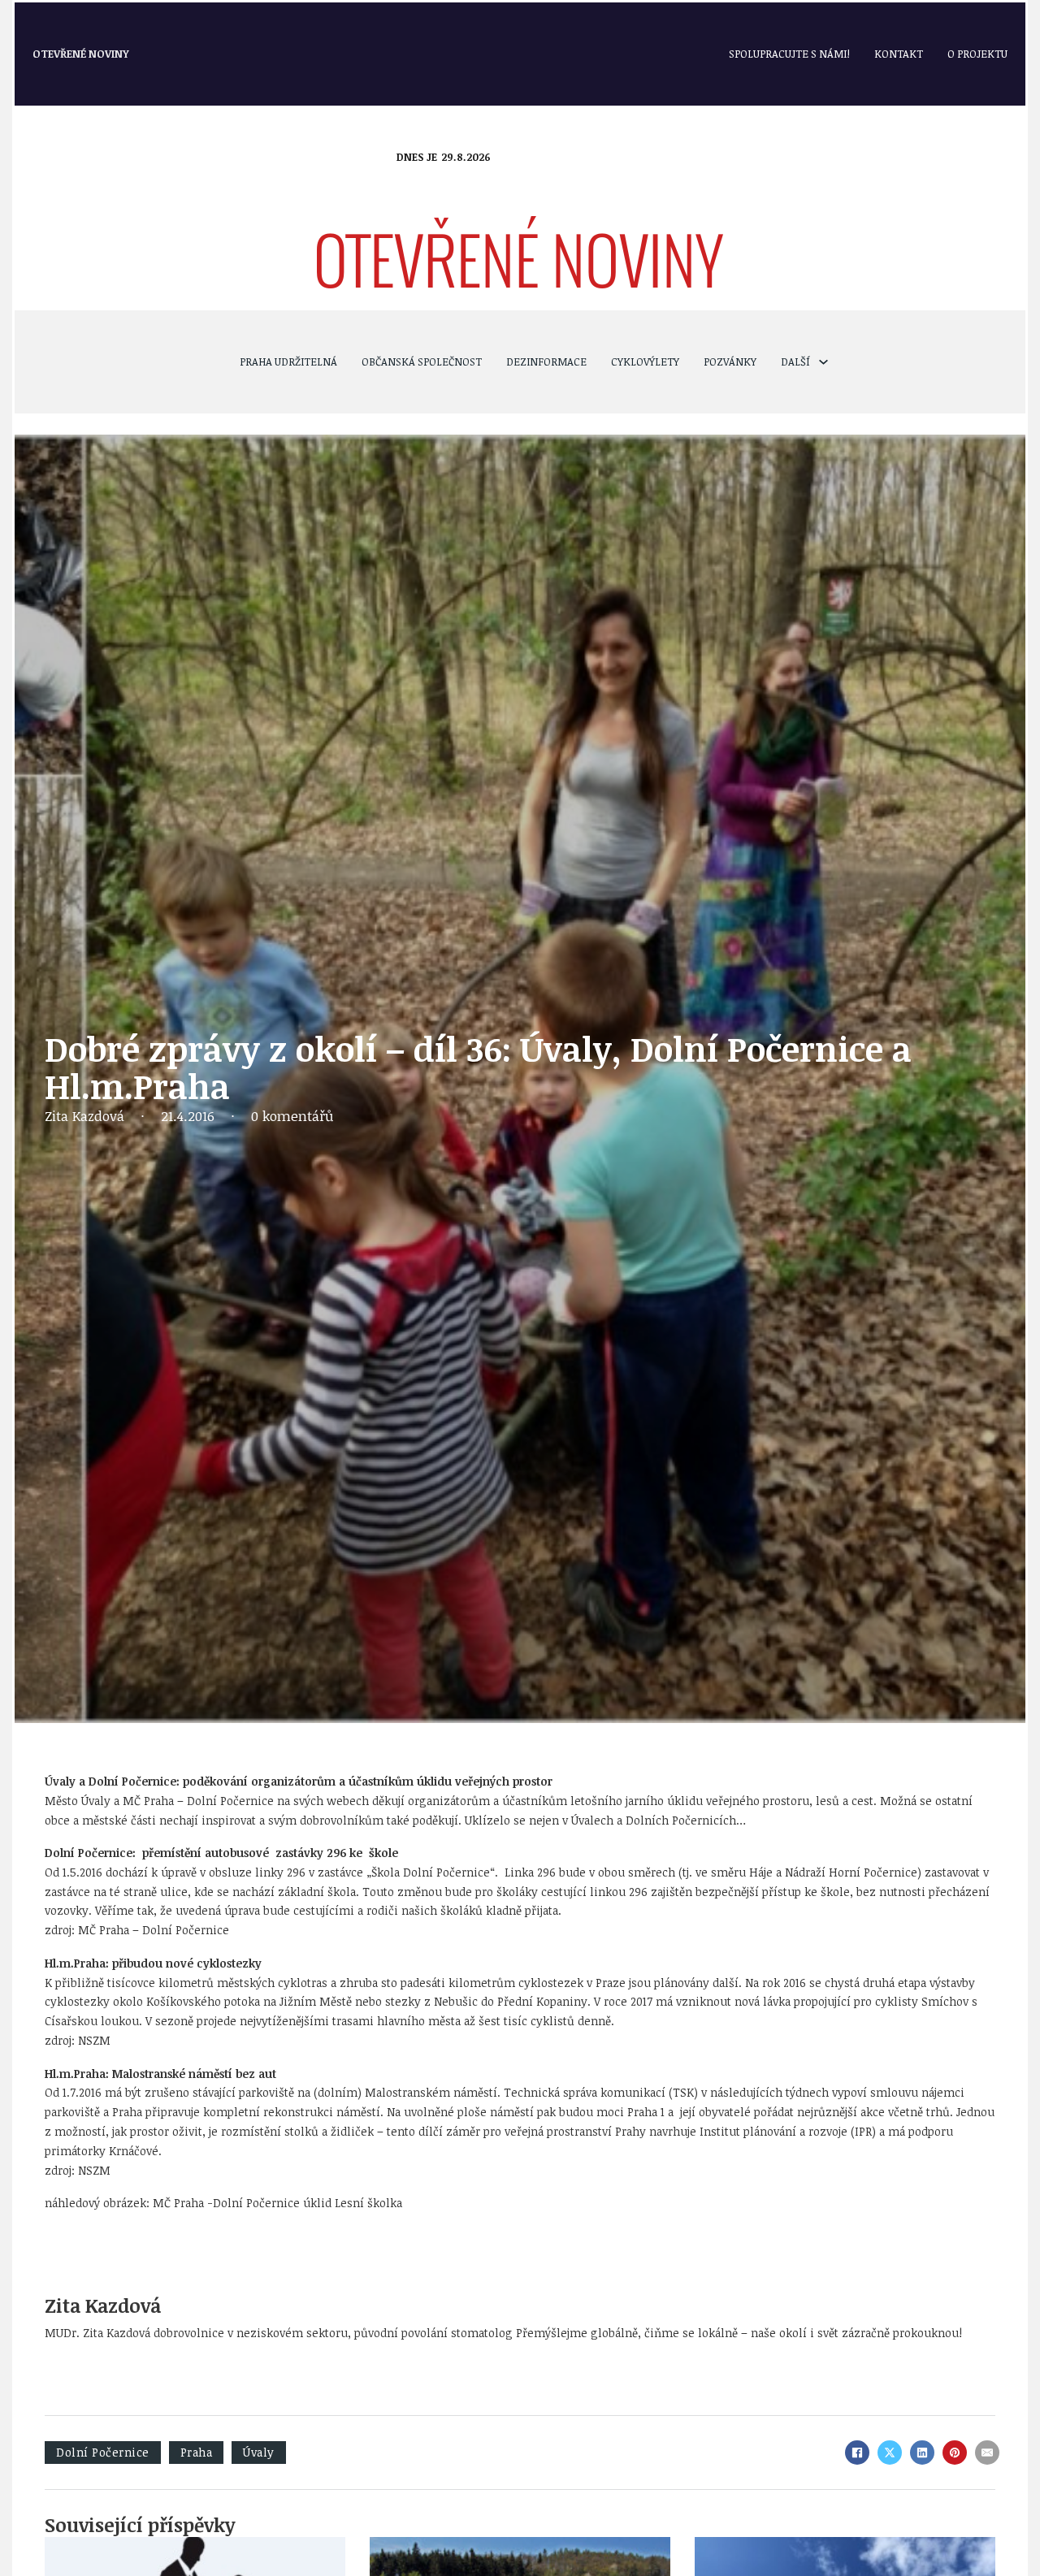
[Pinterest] (955, 2453)
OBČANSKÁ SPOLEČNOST (422, 362)
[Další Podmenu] (823, 362)
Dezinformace (546, 362)
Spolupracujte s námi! (789, 54)
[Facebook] (857, 2453)
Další (795, 362)
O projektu (977, 54)
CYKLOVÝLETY (645, 362)
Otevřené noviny (81, 54)
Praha (197, 2452)
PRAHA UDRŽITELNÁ (288, 362)
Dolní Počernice (103, 2452)
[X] (890, 2453)
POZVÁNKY (730, 362)
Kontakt (899, 54)
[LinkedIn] (922, 2453)
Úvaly (259, 2452)
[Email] (987, 2453)
